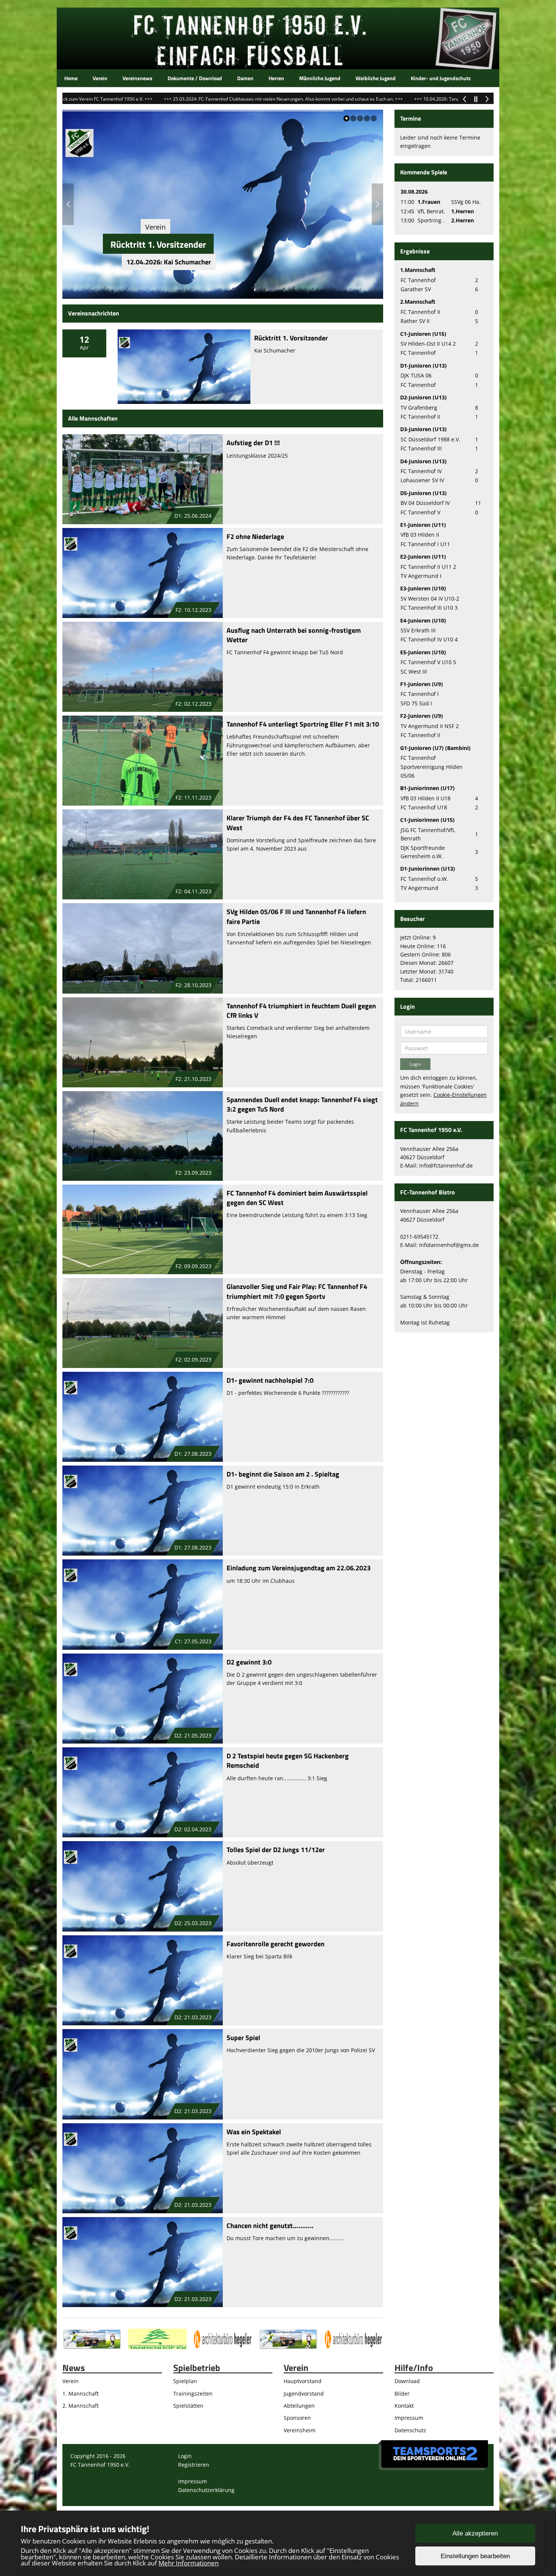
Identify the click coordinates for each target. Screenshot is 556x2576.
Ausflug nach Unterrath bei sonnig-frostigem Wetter (294, 635)
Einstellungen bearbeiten (475, 2556)
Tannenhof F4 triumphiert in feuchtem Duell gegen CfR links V (301, 1011)
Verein (100, 78)
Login (185, 2456)
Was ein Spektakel (254, 2132)
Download (407, 2381)
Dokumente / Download (195, 78)
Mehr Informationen (189, 2563)
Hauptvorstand (303, 2381)
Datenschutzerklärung (206, 2490)
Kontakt (404, 2406)
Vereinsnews (137, 78)
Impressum (409, 2418)
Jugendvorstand (304, 2394)
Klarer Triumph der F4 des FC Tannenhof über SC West (298, 823)
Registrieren (194, 2465)
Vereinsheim (300, 2430)
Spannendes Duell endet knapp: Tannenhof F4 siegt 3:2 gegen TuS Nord (302, 1104)
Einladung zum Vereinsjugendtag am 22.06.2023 (299, 1568)
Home (71, 78)
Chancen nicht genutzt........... (270, 2226)
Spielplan (185, 2381)
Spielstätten (188, 2406)
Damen (245, 78)
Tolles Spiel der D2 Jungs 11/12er (276, 1850)
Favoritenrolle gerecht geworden (276, 1944)
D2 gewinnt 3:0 (249, 1662)
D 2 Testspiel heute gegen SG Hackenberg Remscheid (288, 1761)
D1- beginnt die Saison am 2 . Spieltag (283, 1474)
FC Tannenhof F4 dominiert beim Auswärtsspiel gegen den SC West (297, 1198)
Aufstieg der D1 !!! (253, 443)
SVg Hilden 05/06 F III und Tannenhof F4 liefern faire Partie (296, 916)
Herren (276, 78)
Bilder (402, 2394)
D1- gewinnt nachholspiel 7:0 (270, 1380)
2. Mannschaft (81, 2406)
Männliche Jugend (320, 78)
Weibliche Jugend (376, 78)
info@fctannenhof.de (446, 1165)
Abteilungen (299, 2406)
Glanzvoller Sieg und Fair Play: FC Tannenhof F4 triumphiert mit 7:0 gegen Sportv (297, 1291)
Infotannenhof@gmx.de (449, 1245)
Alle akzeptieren (475, 2533)
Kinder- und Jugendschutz (441, 78)
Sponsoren (297, 2418)
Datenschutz (410, 2430)
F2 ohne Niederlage (255, 536)
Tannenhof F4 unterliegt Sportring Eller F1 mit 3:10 (303, 724)
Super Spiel (243, 2038)
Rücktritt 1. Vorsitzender (158, 244)
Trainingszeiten (193, 2394)
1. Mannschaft (81, 2394)
